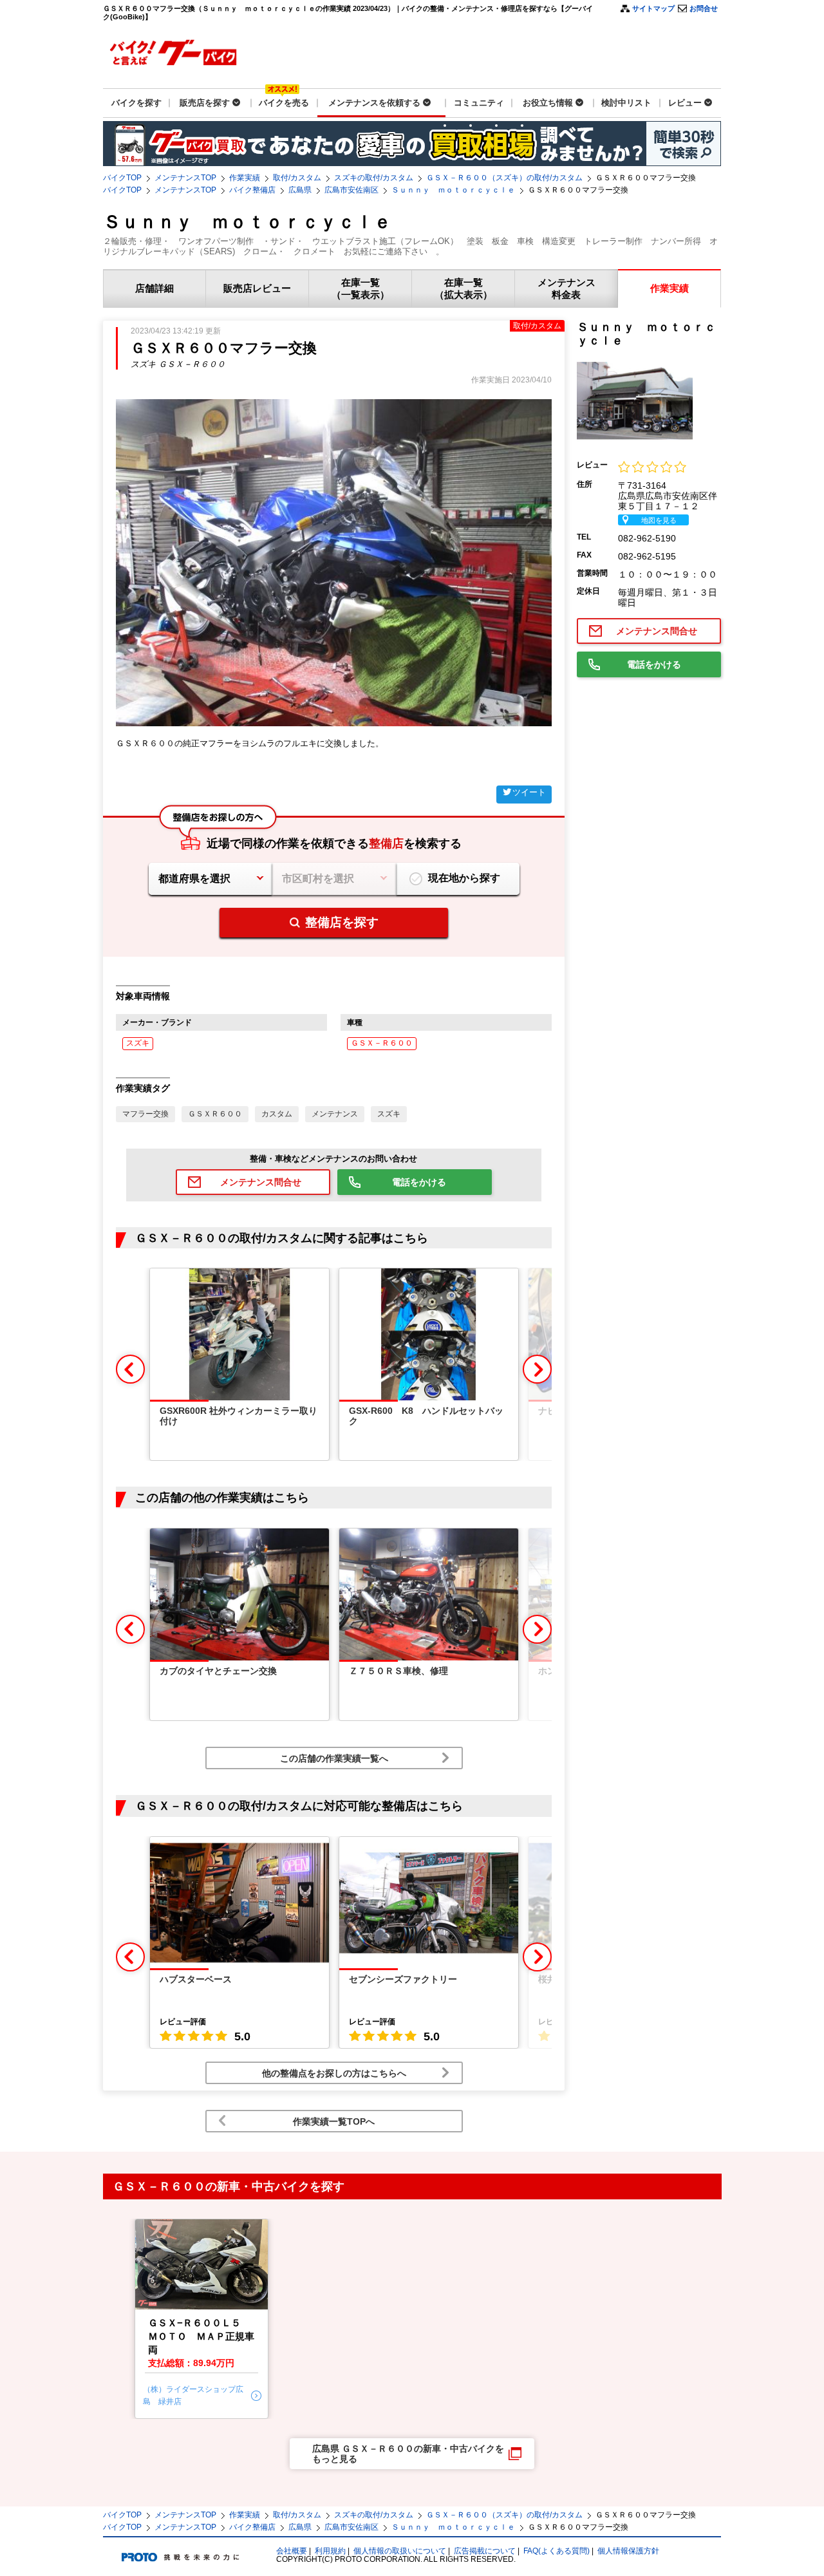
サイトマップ (653, 8)
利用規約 (330, 2551)
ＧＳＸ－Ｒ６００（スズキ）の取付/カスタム (504, 178)
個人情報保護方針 (628, 2551)
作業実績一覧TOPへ (334, 2121)
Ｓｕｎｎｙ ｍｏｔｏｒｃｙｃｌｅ (453, 190)
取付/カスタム (297, 178)
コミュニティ (479, 103)
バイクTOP (122, 178)
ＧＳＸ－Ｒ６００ (382, 1043)
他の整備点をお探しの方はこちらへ (334, 2073)
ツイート (529, 792)
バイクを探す (136, 103)
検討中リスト (626, 103)
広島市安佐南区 (351, 190)
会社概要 (292, 2551)
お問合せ (704, 8)
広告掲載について (485, 2551)
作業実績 (245, 178)
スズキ (138, 1043)
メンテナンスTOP (185, 178)
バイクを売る (284, 103)
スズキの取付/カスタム (374, 178)
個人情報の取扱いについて (400, 2551)
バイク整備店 (252, 190)
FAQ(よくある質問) (557, 2551)
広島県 (300, 190)
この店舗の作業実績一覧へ (334, 1758)
